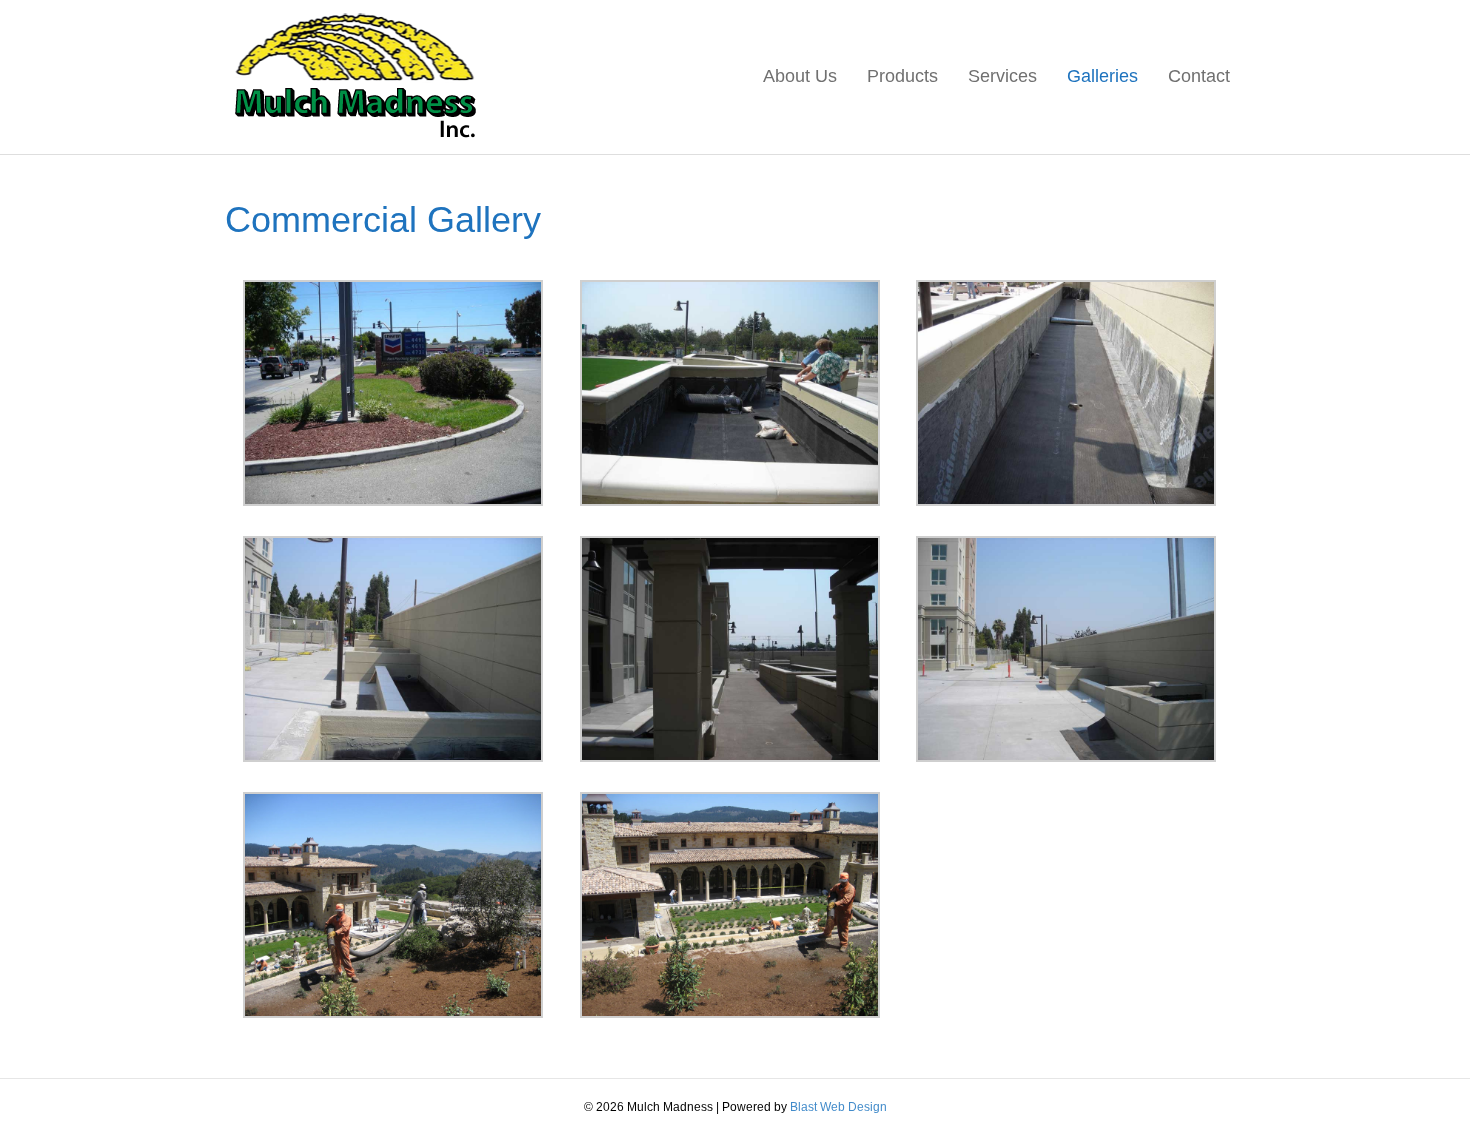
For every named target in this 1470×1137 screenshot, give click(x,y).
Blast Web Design (838, 1107)
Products (902, 76)
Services (1002, 76)
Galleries (1102, 76)
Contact (1199, 76)
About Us (800, 76)
